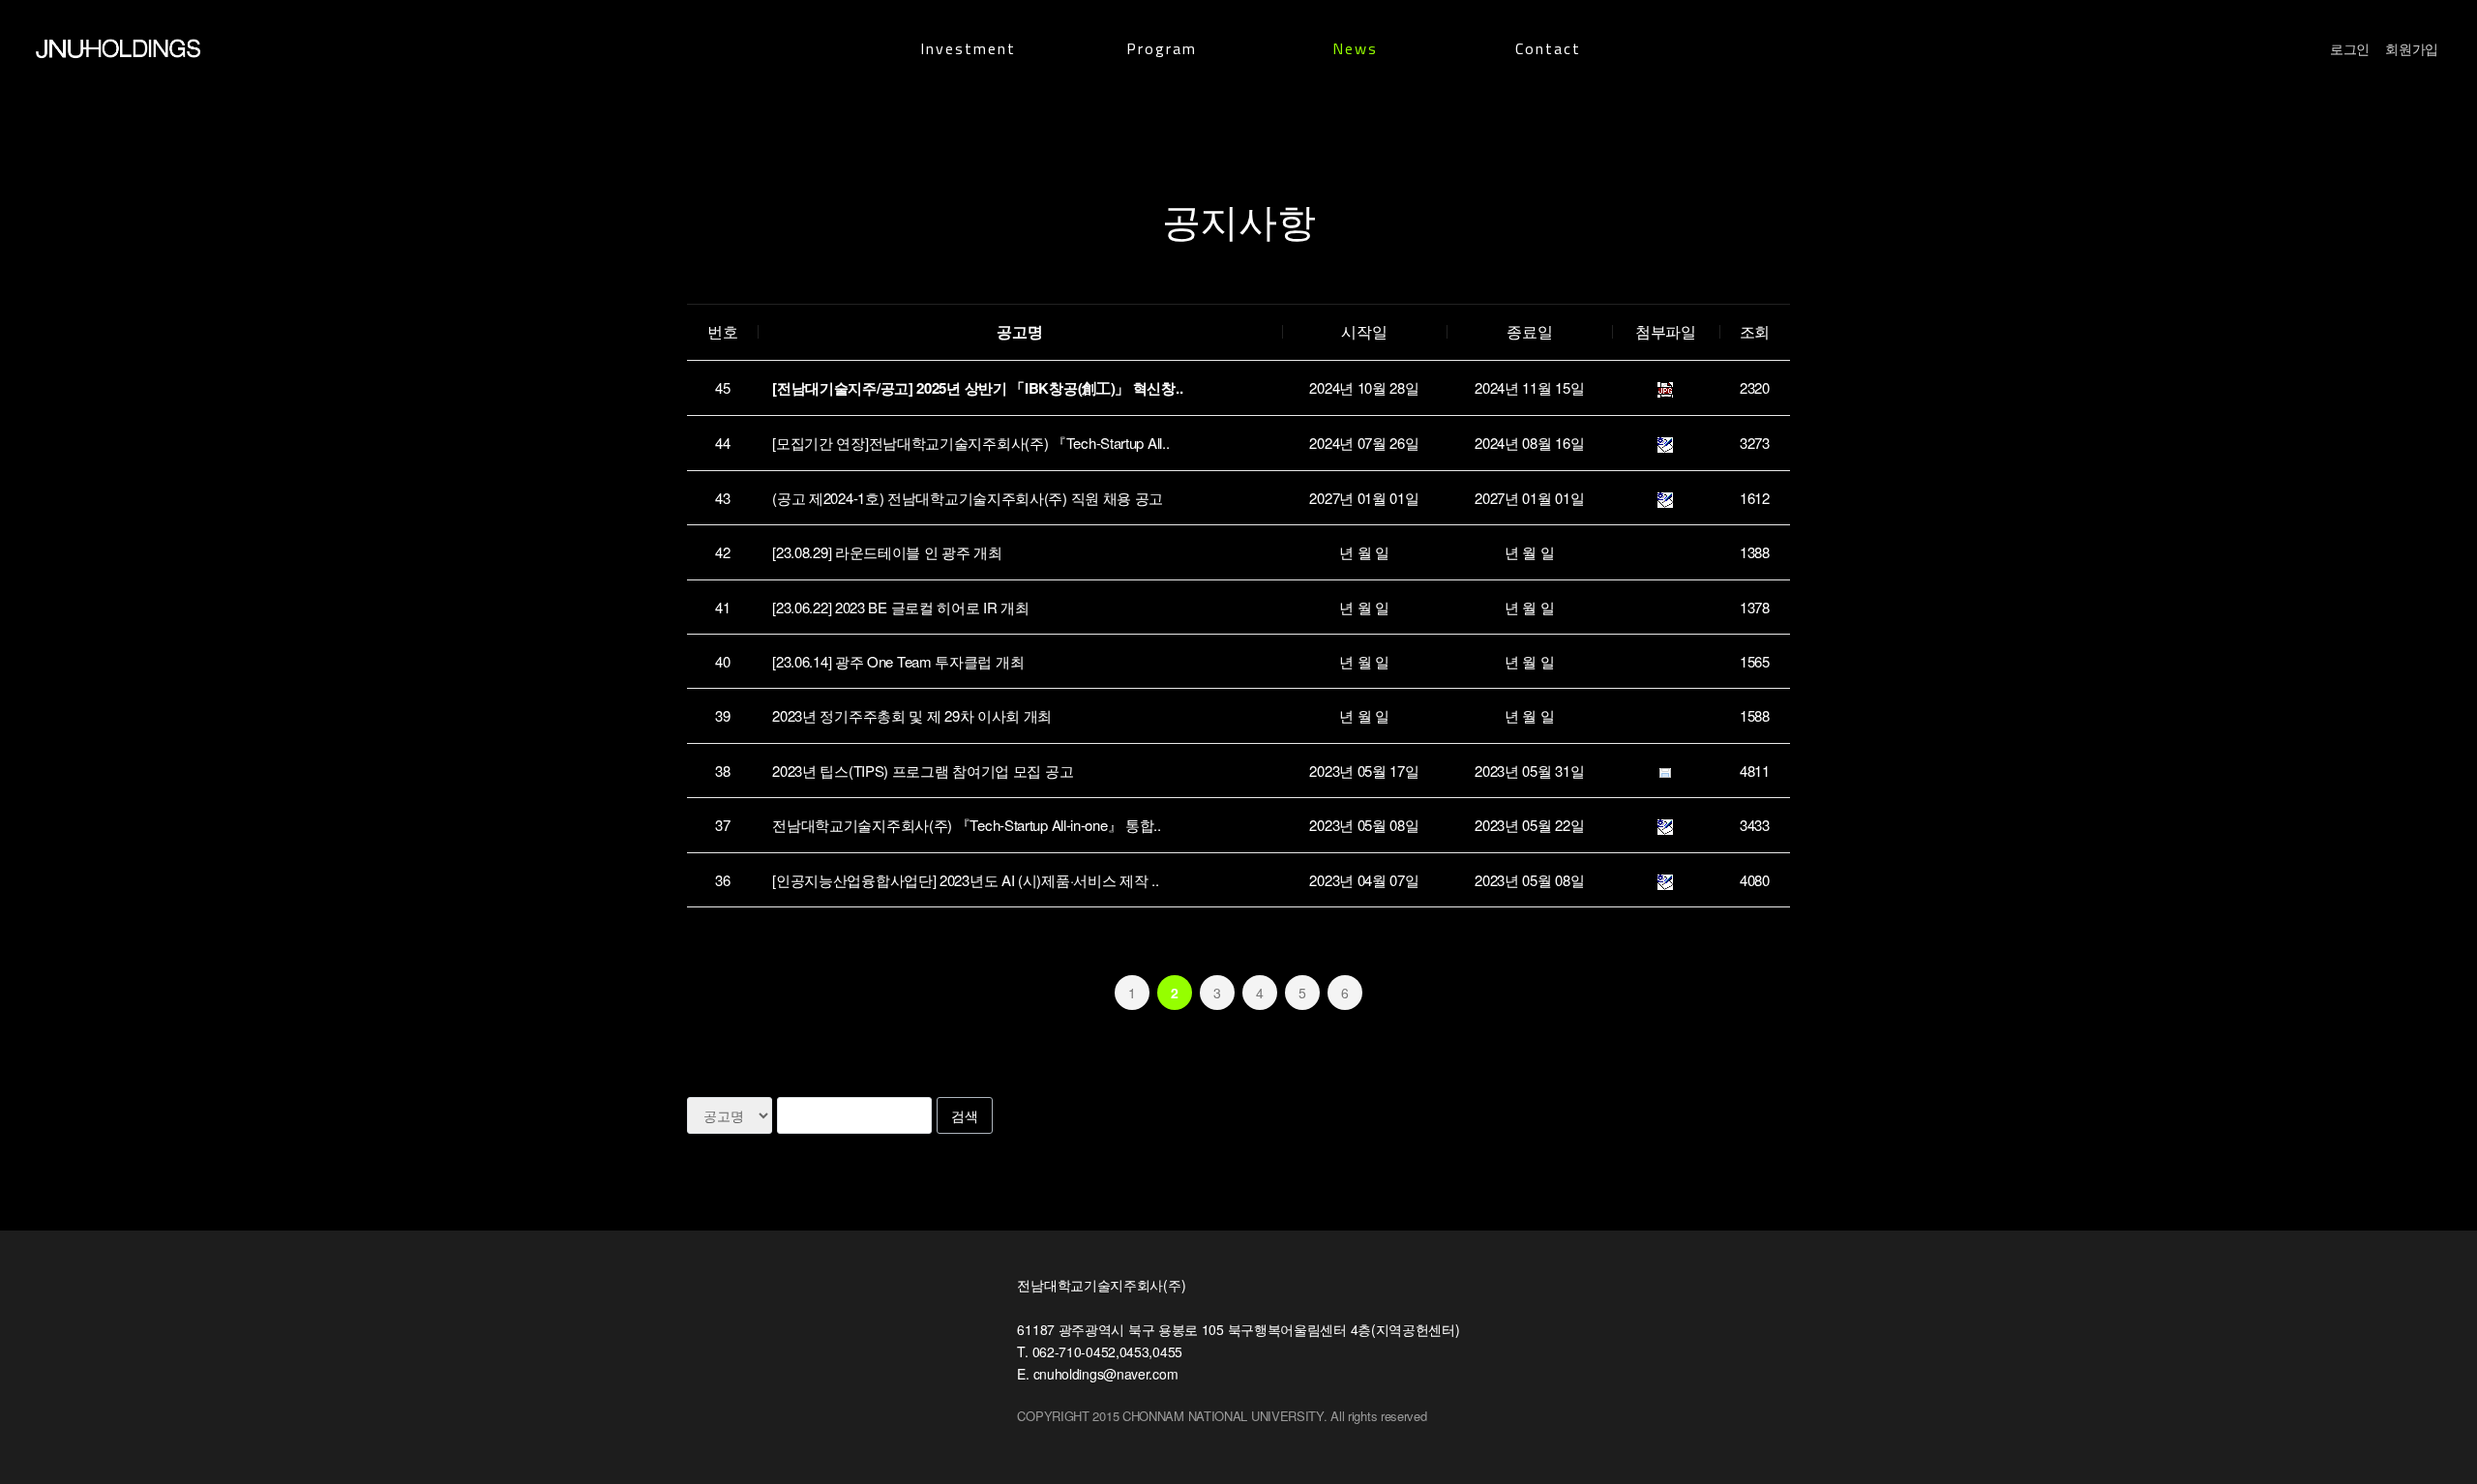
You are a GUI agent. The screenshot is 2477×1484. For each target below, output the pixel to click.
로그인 (2350, 48)
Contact (1548, 48)
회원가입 (2412, 48)
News (1355, 48)
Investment (968, 48)
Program (1162, 48)
